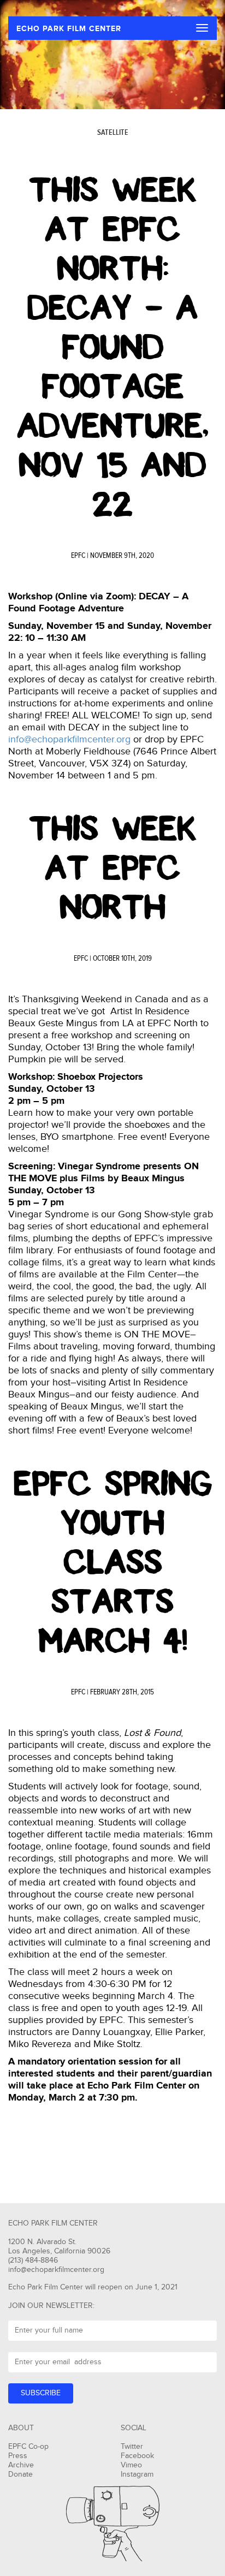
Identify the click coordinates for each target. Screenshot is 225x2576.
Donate (20, 2474)
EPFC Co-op (28, 2447)
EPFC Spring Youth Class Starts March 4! (113, 1562)
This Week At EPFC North (113, 868)
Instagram (137, 2474)
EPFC (78, 556)
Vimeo (131, 2465)
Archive (21, 2465)
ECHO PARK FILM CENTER (69, 29)
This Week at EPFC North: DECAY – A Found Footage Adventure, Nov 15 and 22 (113, 347)
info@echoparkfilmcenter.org (69, 739)
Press (18, 2456)
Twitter (132, 2447)
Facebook (137, 2456)
